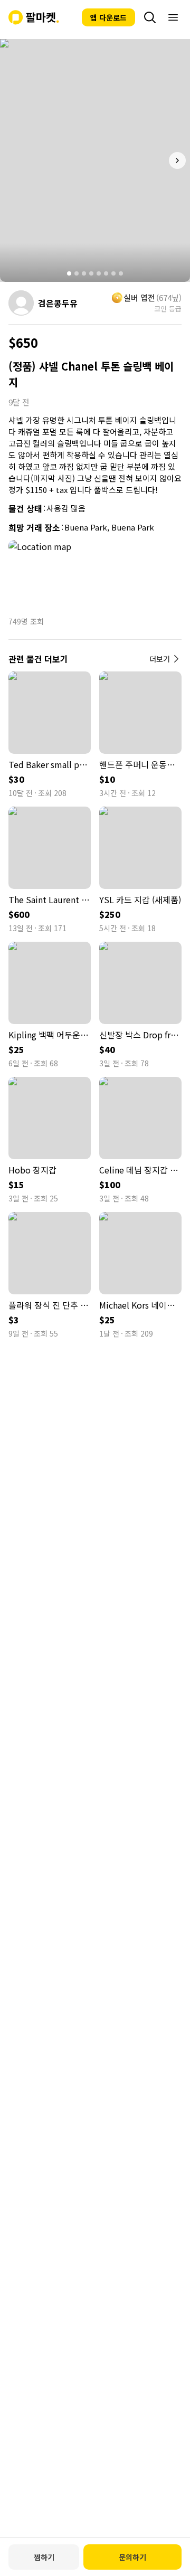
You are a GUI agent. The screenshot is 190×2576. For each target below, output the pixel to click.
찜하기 (44, 2557)
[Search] (150, 17)
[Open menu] (173, 17)
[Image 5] (99, 273)
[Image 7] (113, 273)
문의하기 (132, 2557)
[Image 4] (91, 273)
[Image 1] (69, 273)
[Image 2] (77, 273)
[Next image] (177, 160)
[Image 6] (106, 273)
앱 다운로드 (108, 17)
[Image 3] (84, 273)
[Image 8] (121, 273)
